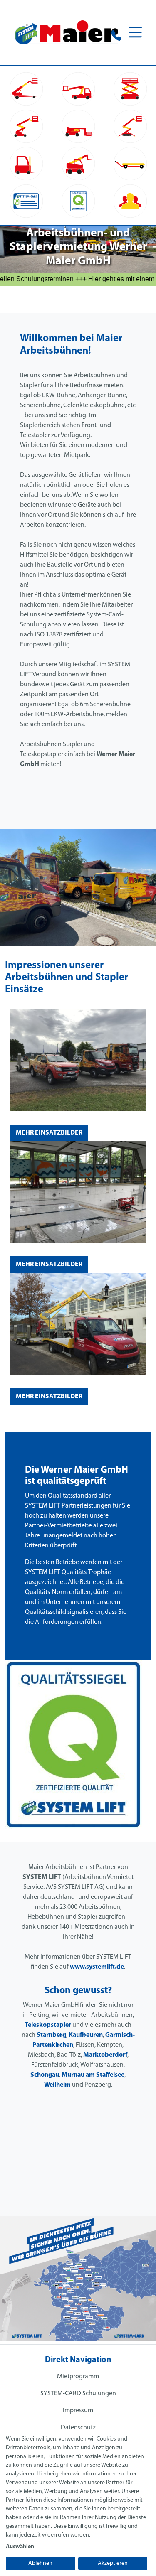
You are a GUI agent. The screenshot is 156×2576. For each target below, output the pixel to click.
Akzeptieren (113, 2563)
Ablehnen (40, 2563)
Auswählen (20, 2547)
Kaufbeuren (86, 2035)
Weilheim (57, 2085)
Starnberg (51, 2035)
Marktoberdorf (105, 2055)
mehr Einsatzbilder (49, 1133)
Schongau (45, 2075)
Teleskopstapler (48, 2025)
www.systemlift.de (97, 1967)
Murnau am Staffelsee (93, 2075)
